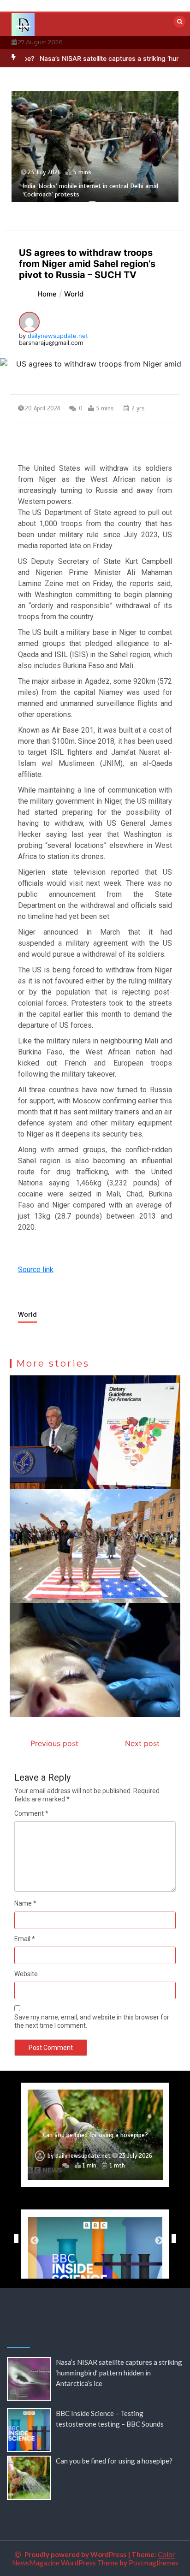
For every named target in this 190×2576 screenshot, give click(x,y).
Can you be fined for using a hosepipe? (95, 2135)
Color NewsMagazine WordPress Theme (94, 2558)
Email (25, 1939)
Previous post (54, 1743)
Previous (14, 2238)
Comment (31, 1813)
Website (26, 1974)
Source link (36, 1270)
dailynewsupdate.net (58, 336)
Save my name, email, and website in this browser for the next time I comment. (92, 2021)
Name (25, 1903)
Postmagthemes (154, 2563)
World (27, 1315)
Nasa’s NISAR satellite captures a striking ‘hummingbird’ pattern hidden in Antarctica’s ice (119, 2373)
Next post (142, 1743)
